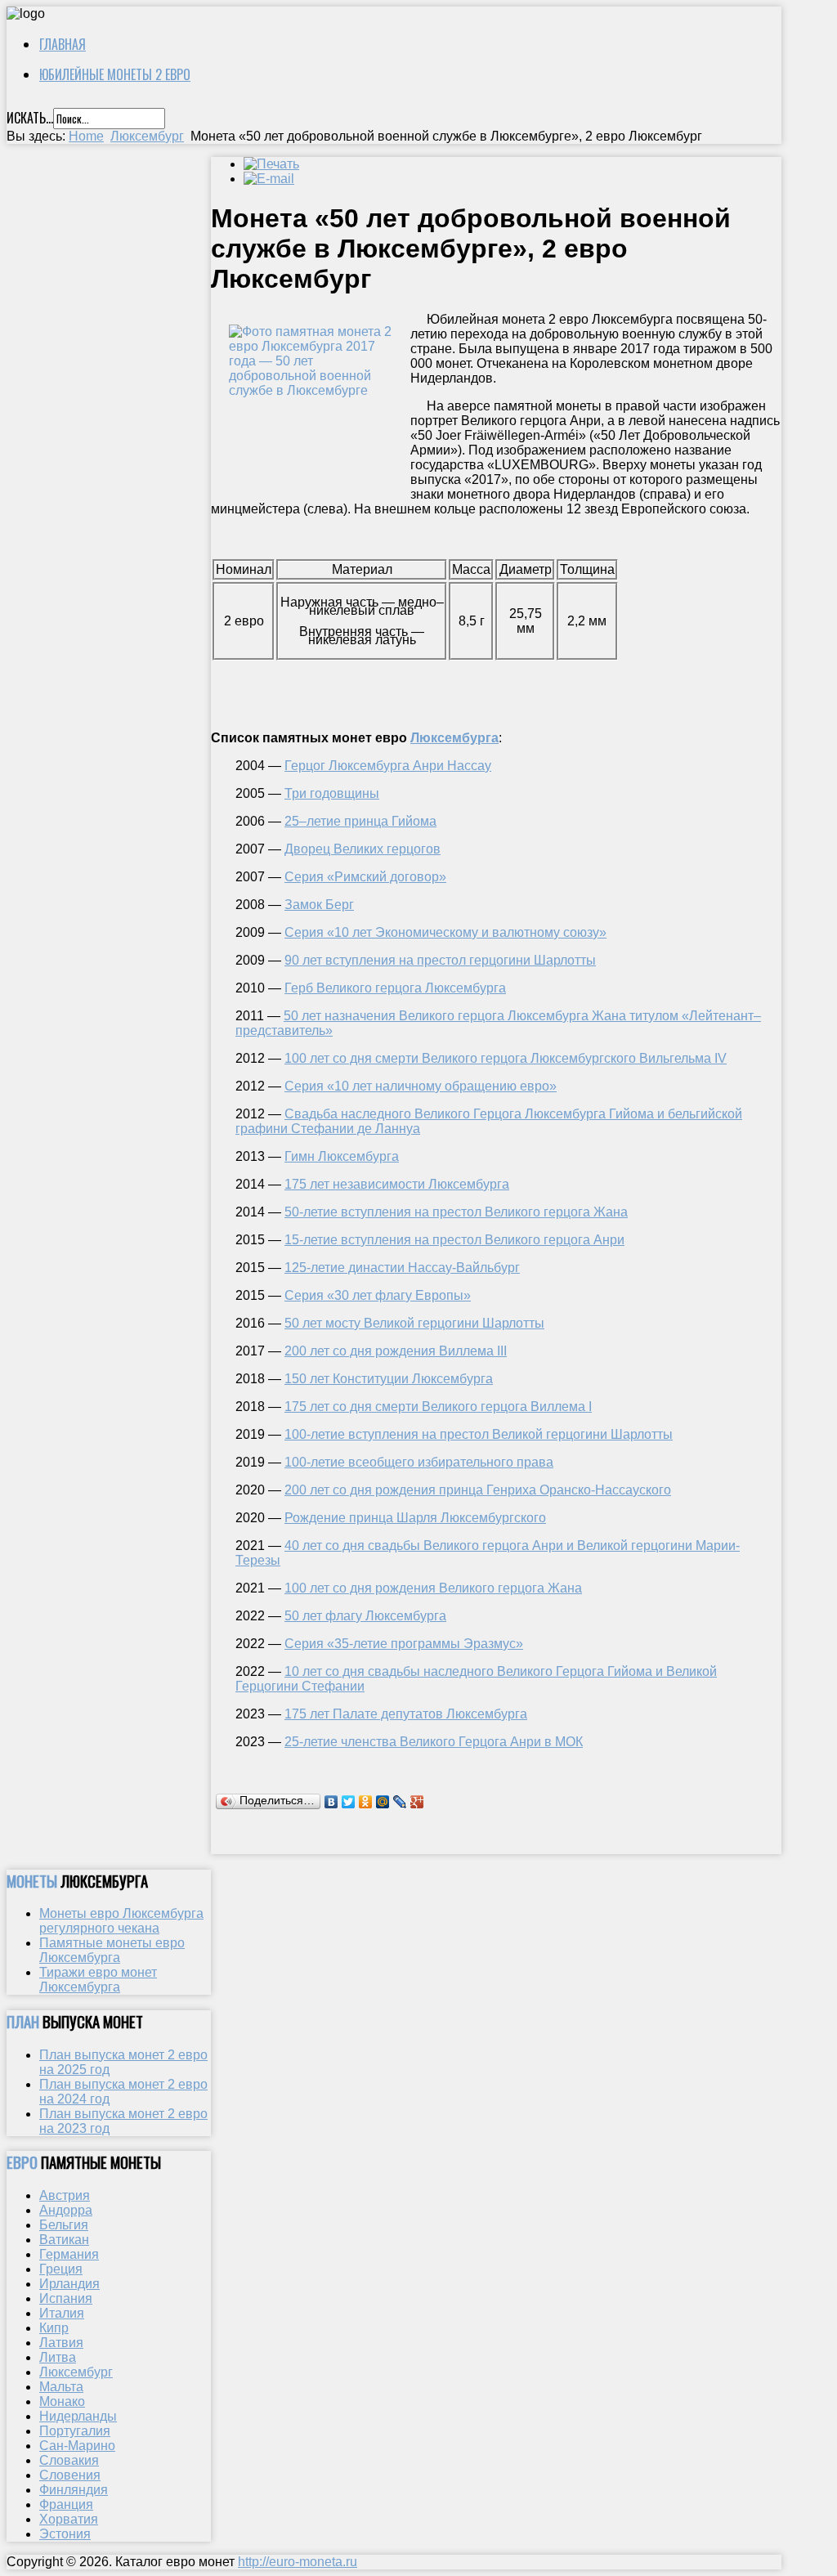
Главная (63, 44)
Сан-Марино (77, 2446)
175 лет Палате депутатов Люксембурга (406, 1714)
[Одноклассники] (366, 1802)
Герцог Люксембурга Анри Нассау (388, 766)
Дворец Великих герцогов (363, 849)
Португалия (75, 2431)
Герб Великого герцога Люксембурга (395, 988)
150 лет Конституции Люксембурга (389, 1379)
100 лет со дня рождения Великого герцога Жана (433, 1588)
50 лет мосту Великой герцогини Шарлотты (414, 1323)
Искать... (30, 118)
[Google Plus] (417, 1802)
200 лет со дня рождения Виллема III (396, 1351)
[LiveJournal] (400, 1802)
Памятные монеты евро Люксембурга (112, 1950)
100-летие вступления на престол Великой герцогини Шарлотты (479, 1434)
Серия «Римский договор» (365, 877)
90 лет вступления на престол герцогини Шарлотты (440, 960)
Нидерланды (78, 2416)
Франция (66, 2504)
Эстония (65, 2534)
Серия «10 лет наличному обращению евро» (421, 1086)
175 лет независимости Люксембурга (397, 1184)
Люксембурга (454, 738)
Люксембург (147, 136)
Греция (61, 2269)
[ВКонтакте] (331, 1802)
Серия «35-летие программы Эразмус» (404, 1644)
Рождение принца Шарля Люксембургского (415, 1518)
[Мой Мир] (383, 1802)
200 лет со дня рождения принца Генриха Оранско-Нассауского (478, 1490)
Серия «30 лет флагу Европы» (378, 1295)
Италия (62, 2313)
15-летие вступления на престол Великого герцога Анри (454, 1240)
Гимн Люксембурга (342, 1156)
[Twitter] (349, 1802)
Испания (66, 2298)
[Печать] (271, 164)
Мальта (61, 2387)
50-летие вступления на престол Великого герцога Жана (456, 1212)
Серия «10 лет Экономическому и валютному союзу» (445, 932)
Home (86, 136)
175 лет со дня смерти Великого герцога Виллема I (438, 1407)
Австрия (65, 2195)
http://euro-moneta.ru (298, 2562)
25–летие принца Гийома (360, 821)
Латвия (61, 2343)
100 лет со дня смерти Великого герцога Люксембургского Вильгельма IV (506, 1058)
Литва (58, 2357)
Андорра (66, 2210)
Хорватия (69, 2519)
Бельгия (64, 2225)
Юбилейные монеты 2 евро (115, 74)
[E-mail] (269, 179)
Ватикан (64, 2240)
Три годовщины (332, 793)
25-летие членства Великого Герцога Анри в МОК (434, 1742)
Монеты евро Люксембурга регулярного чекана (121, 1921)
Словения (70, 2475)
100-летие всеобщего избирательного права (419, 1462)
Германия (69, 2254)
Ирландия (69, 2284)
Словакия (69, 2460)
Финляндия (74, 2490)
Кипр (54, 2328)
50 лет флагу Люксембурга (365, 1616)
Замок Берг (319, 905)
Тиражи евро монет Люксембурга (98, 1980)
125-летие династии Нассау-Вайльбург (402, 1268)
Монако (62, 2401)
